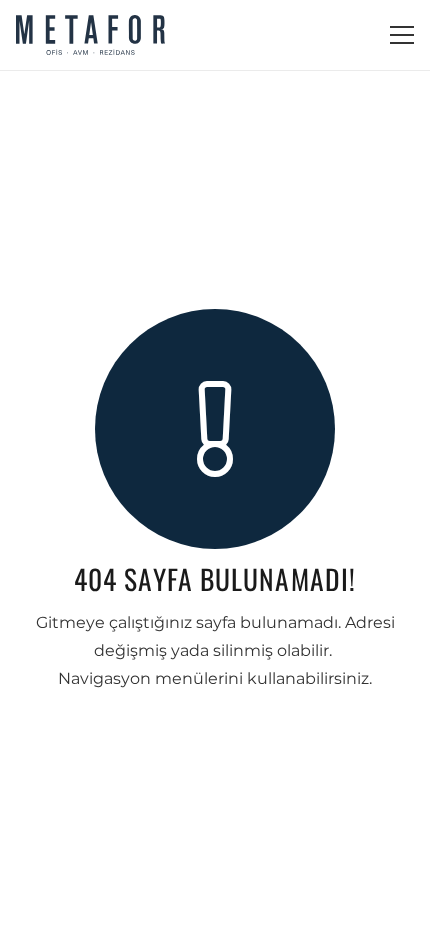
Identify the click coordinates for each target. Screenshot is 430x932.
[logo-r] (90, 35)
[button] (402, 35)
